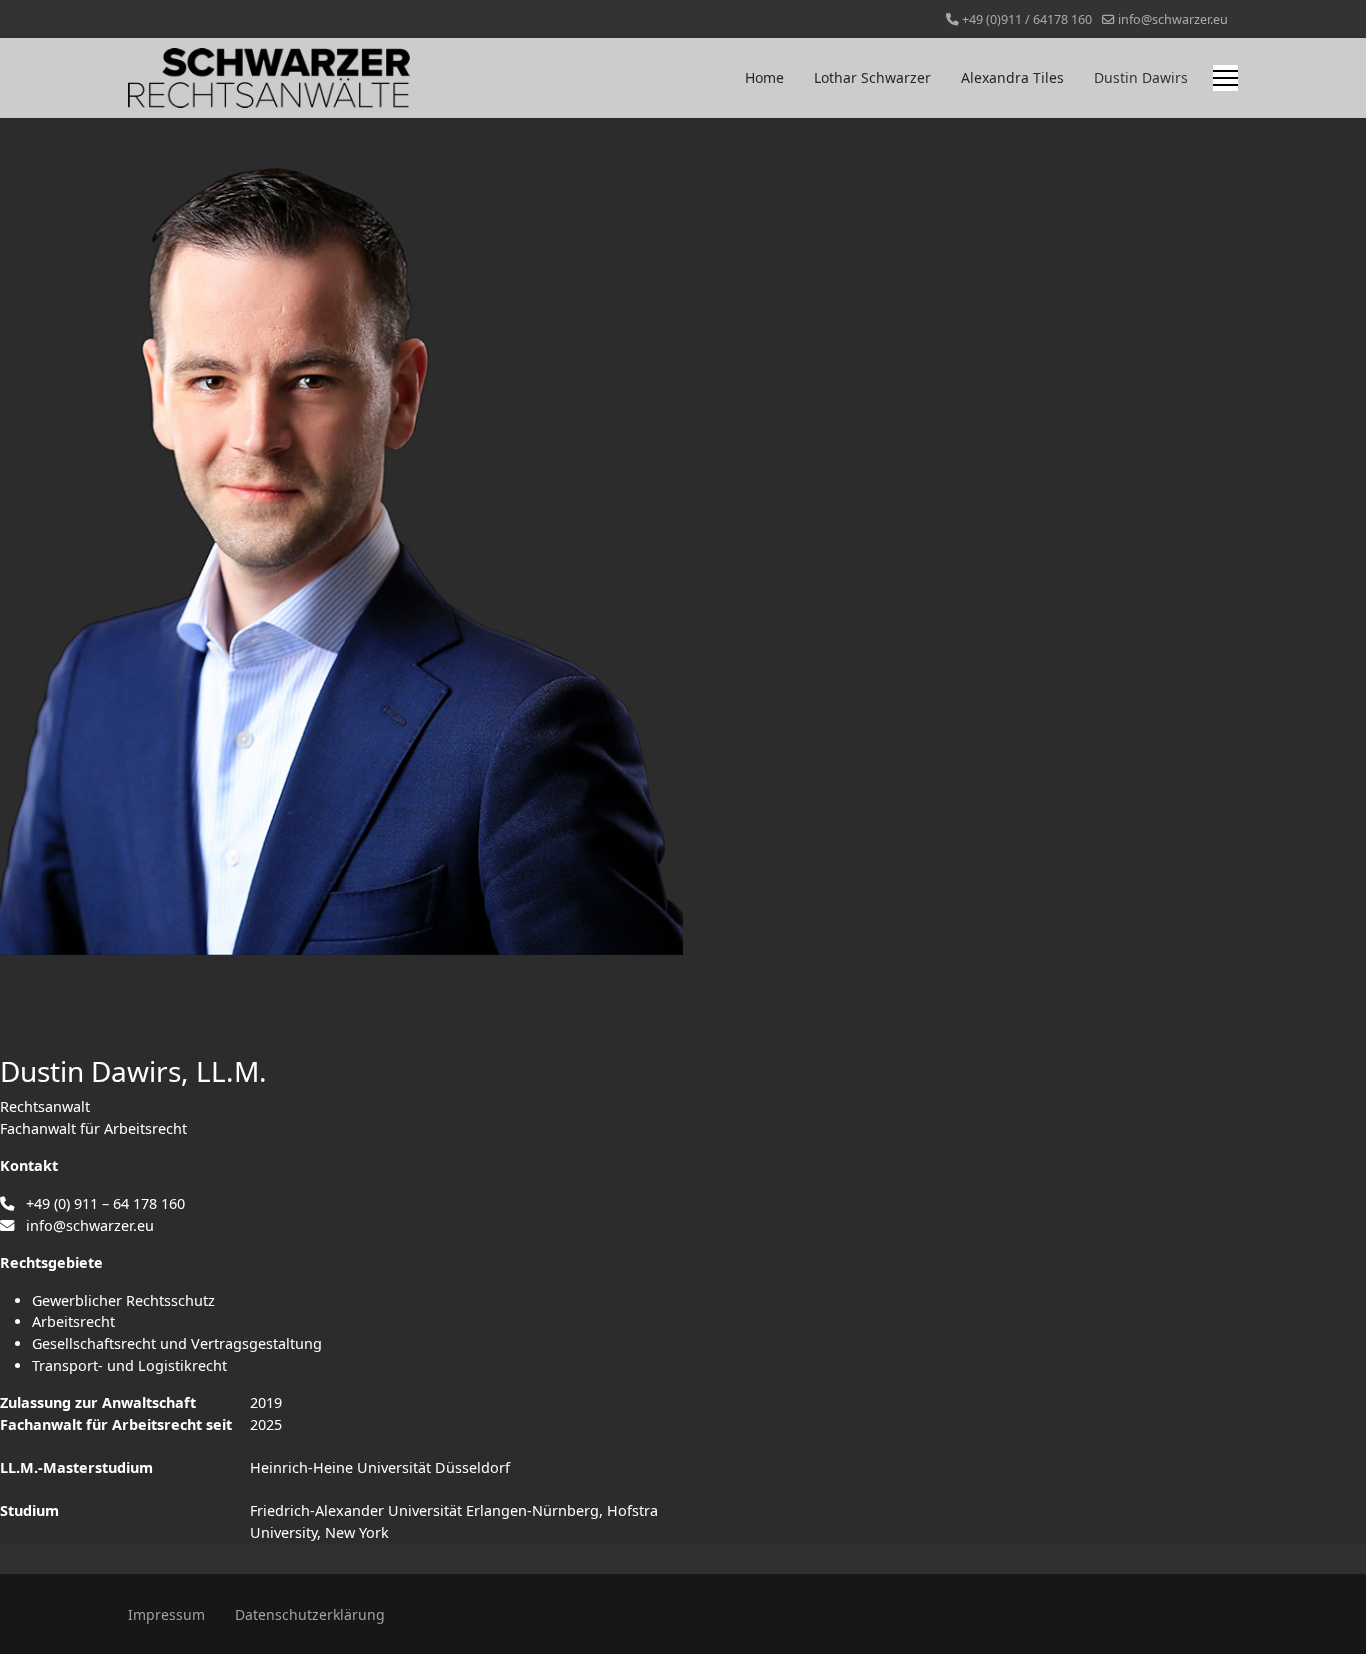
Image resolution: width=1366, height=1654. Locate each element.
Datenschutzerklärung (310, 1614)
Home (764, 77)
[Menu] (1225, 78)
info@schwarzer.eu (1173, 19)
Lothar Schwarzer (872, 77)
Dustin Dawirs (1141, 77)
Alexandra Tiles (1012, 77)
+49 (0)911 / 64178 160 (1027, 19)
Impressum (166, 1614)
